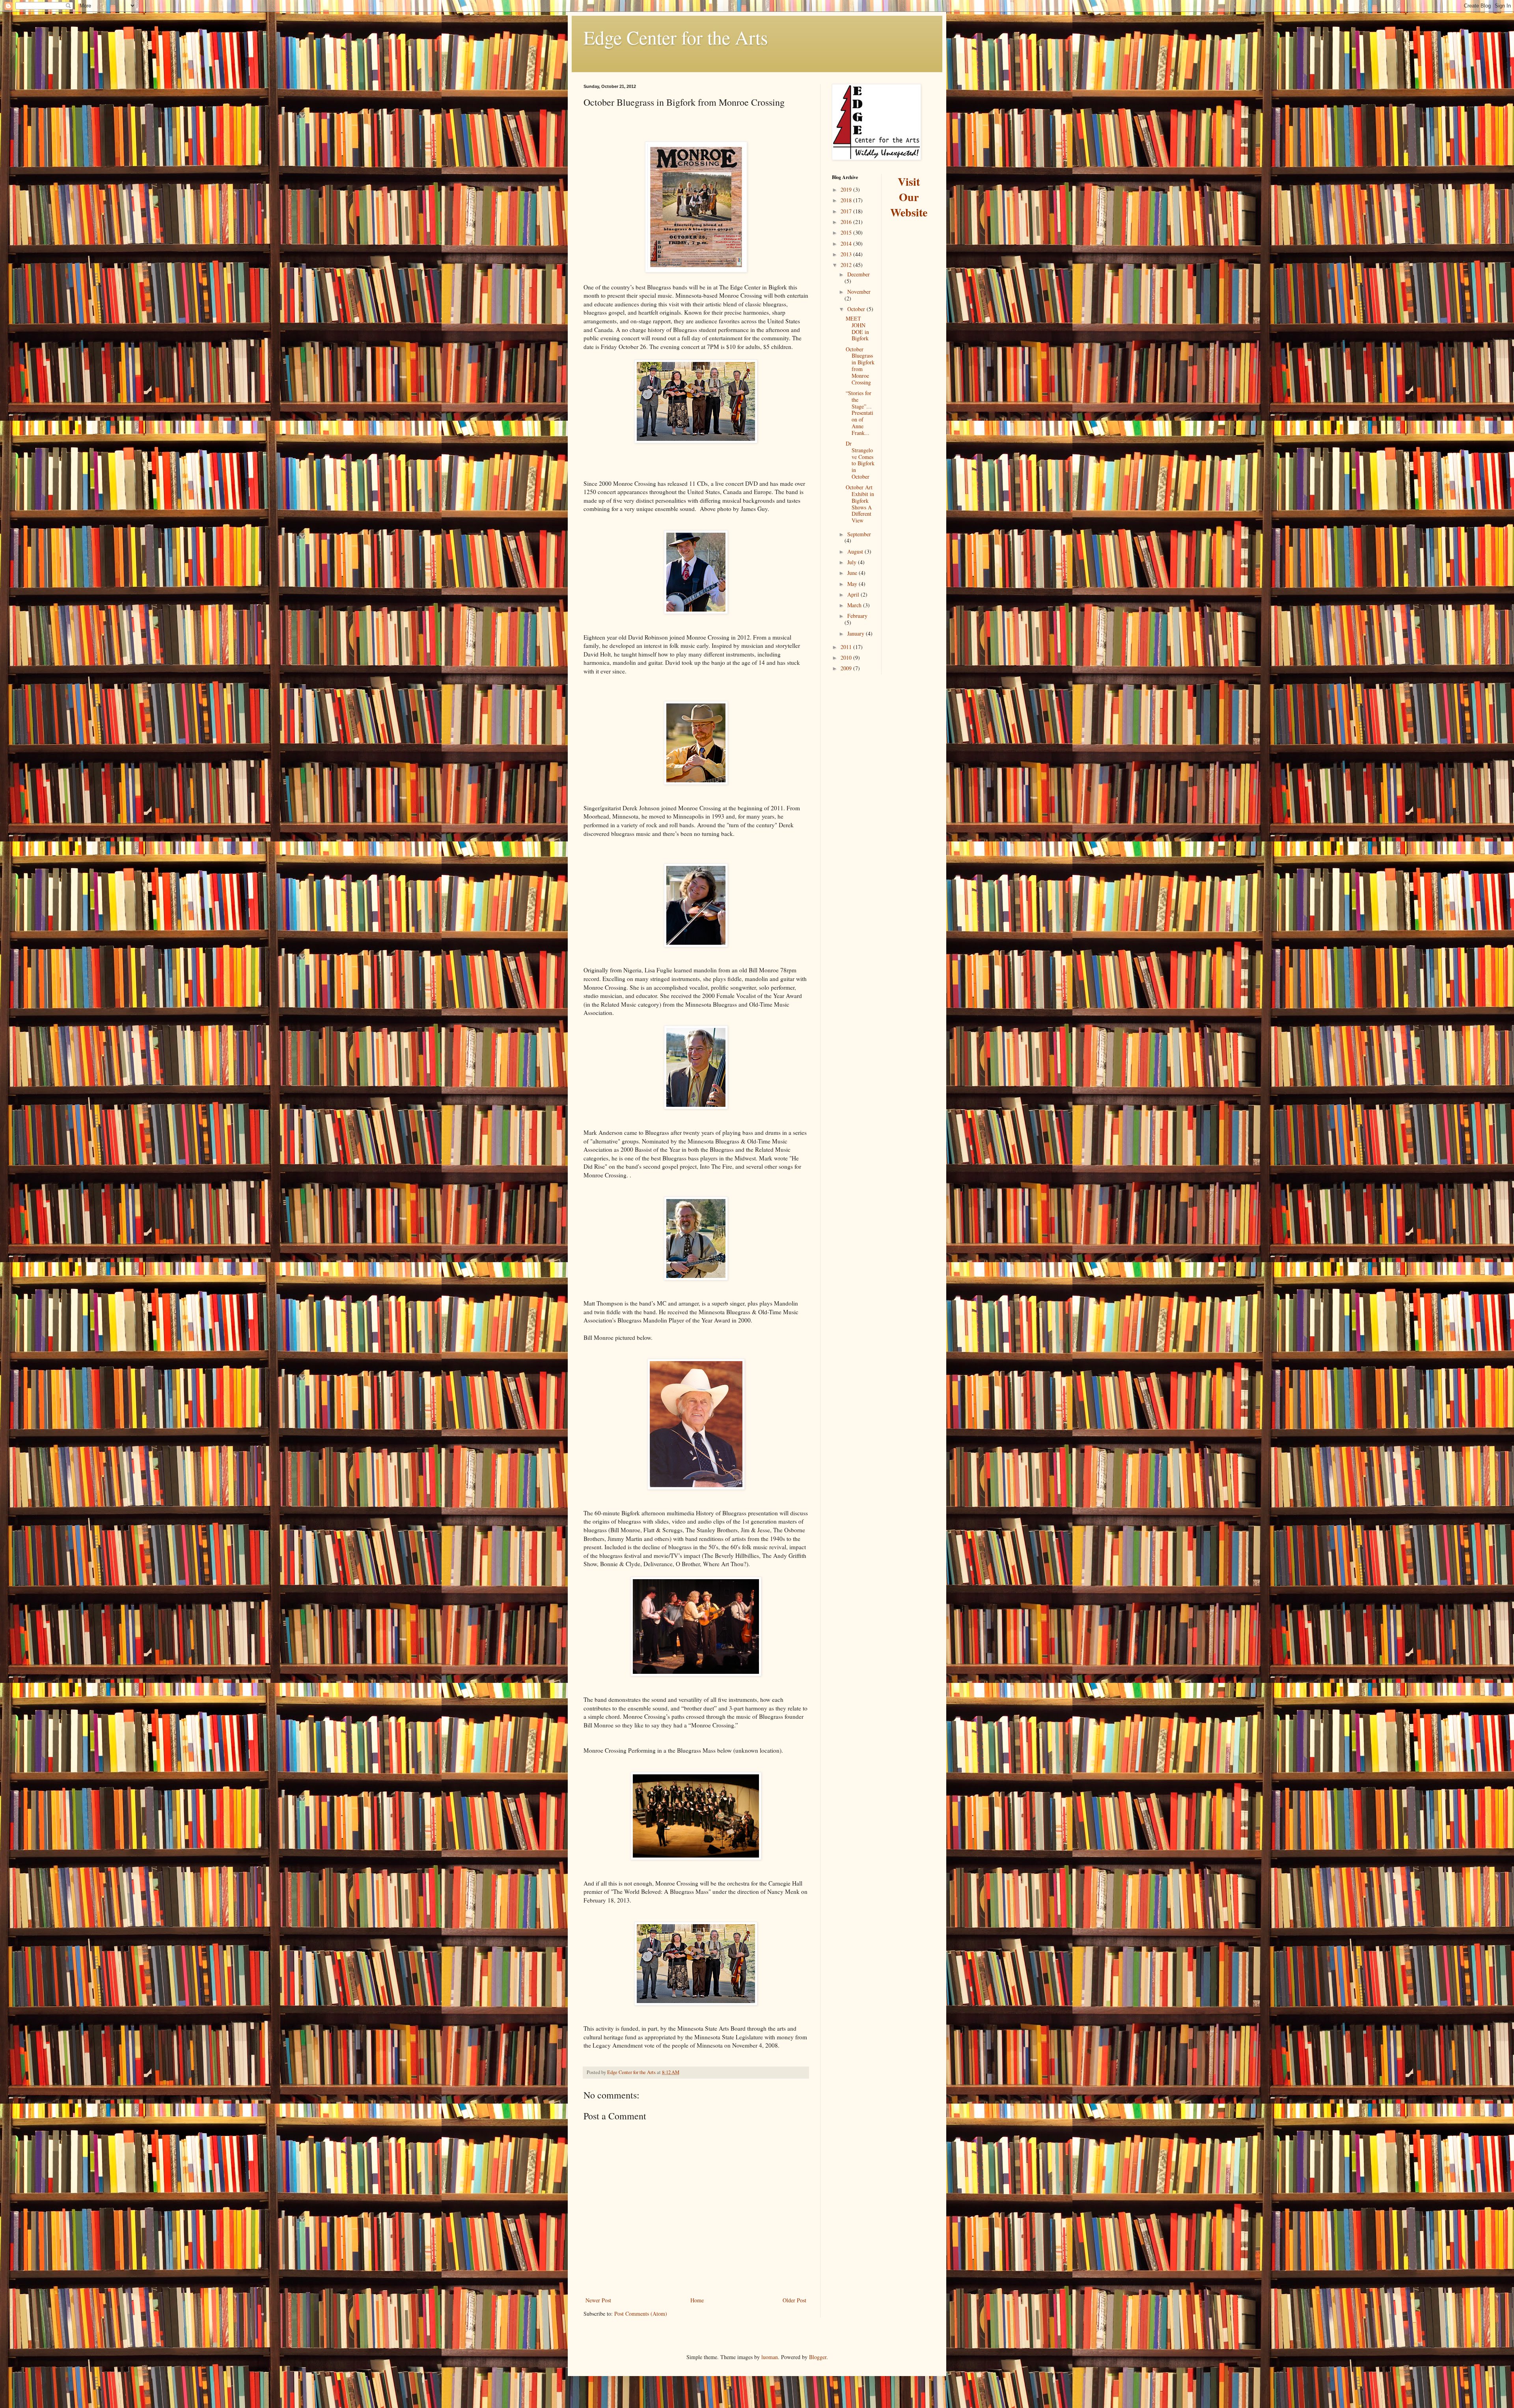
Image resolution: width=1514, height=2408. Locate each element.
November (859, 292)
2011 (847, 647)
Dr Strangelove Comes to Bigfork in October (860, 460)
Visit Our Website (909, 197)
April (854, 594)
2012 (847, 265)
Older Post (794, 2300)
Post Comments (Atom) (641, 2314)
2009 (847, 668)
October (857, 309)
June (853, 573)
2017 (847, 211)
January (857, 633)
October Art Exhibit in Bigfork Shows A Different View (860, 504)
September (859, 534)
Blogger (818, 2357)
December (859, 274)
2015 (847, 232)
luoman (770, 2357)
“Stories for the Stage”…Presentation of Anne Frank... (860, 413)
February (857, 616)
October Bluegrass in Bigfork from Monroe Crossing (860, 366)
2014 (847, 243)
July (853, 562)
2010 (847, 657)
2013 (847, 254)
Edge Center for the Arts (676, 37)
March (855, 605)
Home (697, 2300)
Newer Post (598, 2300)
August (856, 551)
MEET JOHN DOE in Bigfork (857, 328)
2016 (847, 222)
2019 (847, 189)
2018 (847, 200)
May (853, 584)
